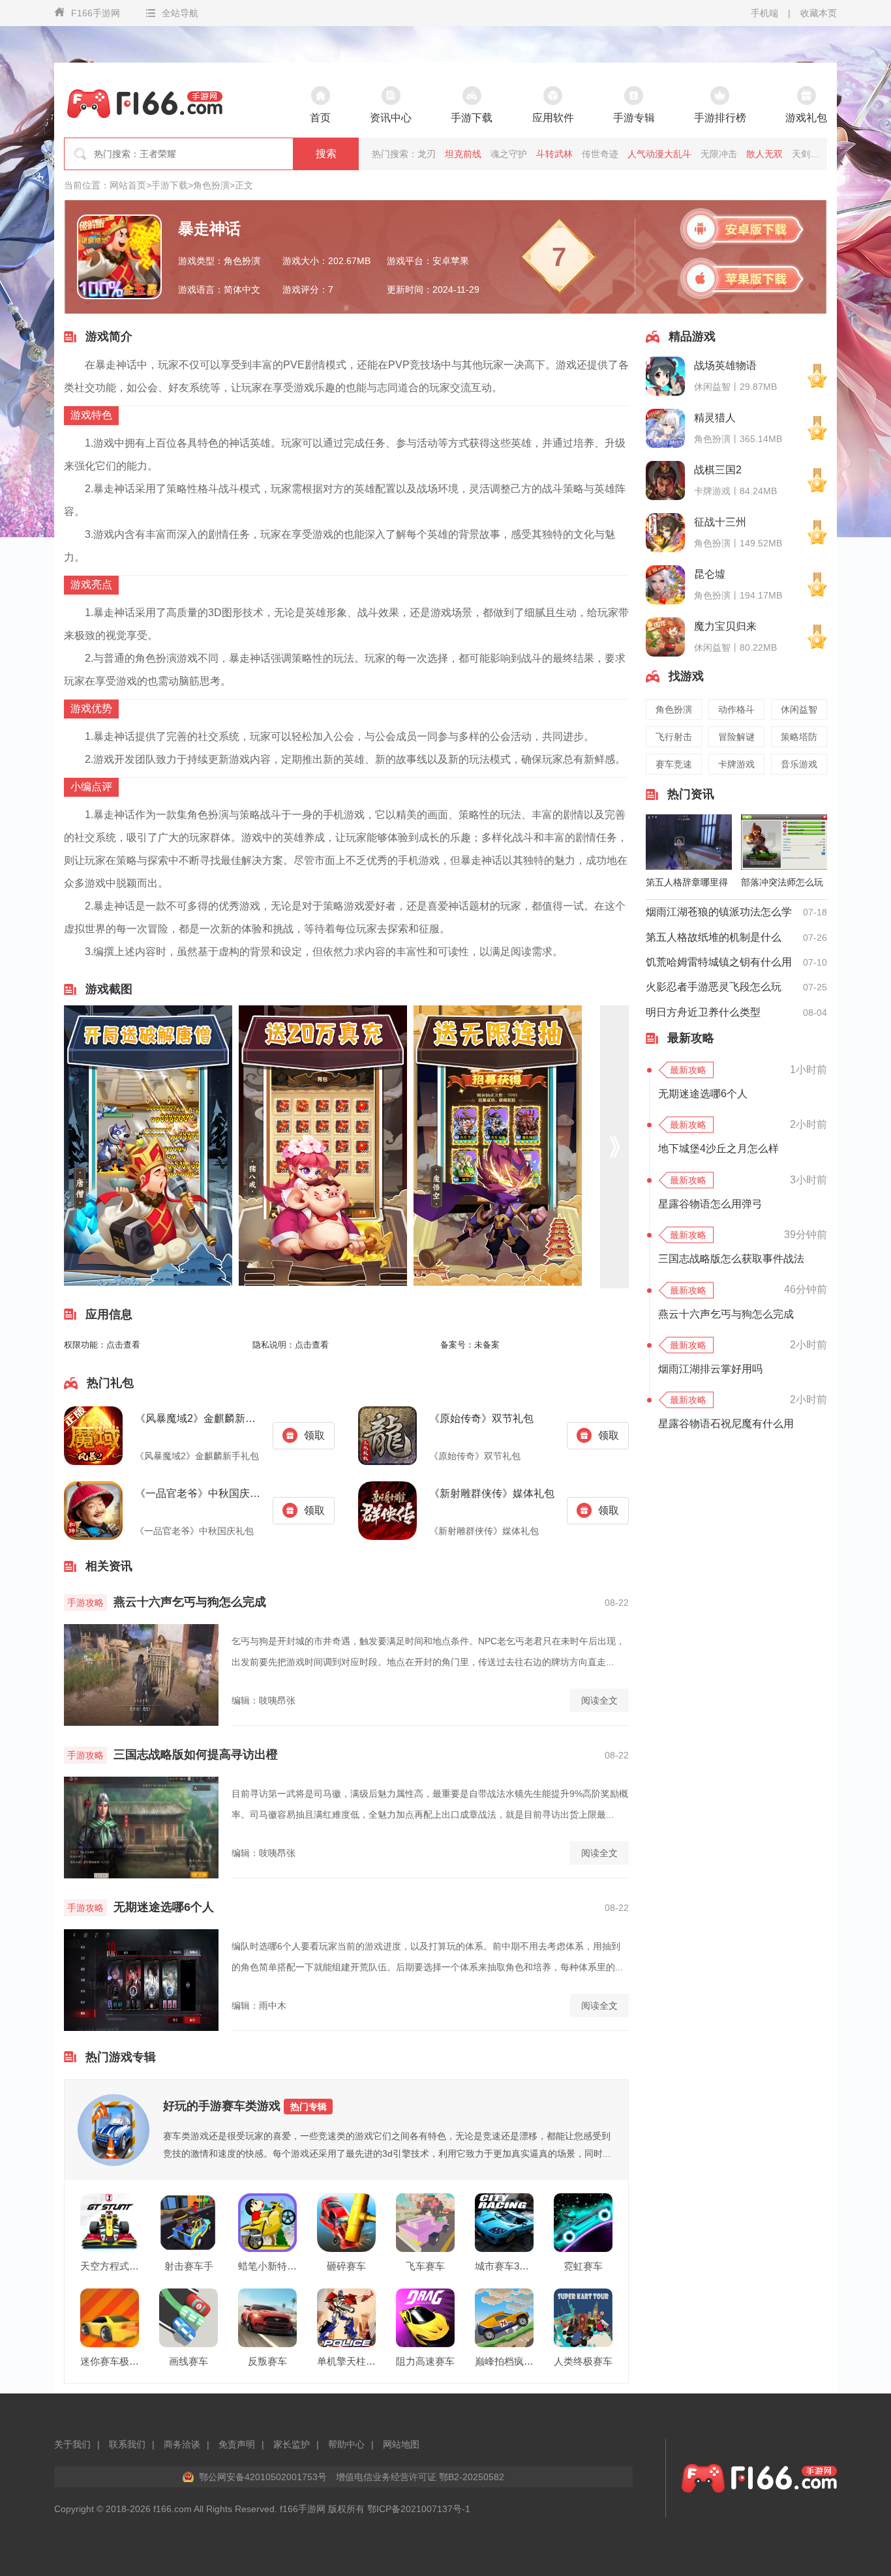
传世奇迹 (600, 154)
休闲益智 (799, 709)
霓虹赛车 (583, 2266)
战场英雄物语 (725, 365)
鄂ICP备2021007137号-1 (419, 2509)
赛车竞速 (674, 764)
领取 (314, 1435)
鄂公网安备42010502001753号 (263, 2477)
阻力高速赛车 (425, 2361)
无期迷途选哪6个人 (164, 1907)
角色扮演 (211, 185)
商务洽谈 (182, 2444)
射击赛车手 (189, 2266)
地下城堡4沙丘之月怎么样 (718, 1148)
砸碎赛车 (346, 2266)
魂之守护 (509, 154)
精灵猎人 (715, 418)
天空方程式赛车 (110, 2266)
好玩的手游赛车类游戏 (245, 2106)
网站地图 (401, 2444)
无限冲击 (719, 154)
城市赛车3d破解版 (504, 2266)
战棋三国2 (718, 470)
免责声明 (237, 2444)
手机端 (764, 13)
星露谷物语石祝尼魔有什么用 (726, 1424)
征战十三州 (720, 522)
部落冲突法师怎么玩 (782, 882)
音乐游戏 (799, 764)
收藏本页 (819, 13)
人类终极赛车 (583, 2361)
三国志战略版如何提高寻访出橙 (196, 1754)
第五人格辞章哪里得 (687, 882)
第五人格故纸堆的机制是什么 (714, 937)
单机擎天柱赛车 (346, 2361)
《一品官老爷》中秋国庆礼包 (199, 1493)
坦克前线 (463, 154)
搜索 (326, 154)
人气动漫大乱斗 (659, 154)
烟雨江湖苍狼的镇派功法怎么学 (719, 912)
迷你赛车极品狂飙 (110, 2361)
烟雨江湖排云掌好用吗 (710, 1369)
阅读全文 (599, 1700)
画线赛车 (189, 2361)
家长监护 (292, 2444)
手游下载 (170, 185)
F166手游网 (96, 13)
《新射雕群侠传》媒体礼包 (492, 1493)
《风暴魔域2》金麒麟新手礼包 (199, 1418)
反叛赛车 (267, 2361)
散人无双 (764, 154)
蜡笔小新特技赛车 (267, 2266)
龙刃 (427, 154)
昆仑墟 (710, 574)
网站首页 (128, 185)
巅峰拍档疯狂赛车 (504, 2361)
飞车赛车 (425, 2266)
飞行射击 (674, 737)
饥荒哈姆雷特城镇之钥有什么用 (719, 962)
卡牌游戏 (736, 764)
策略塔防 (799, 737)
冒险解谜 (736, 737)
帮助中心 (346, 2444)
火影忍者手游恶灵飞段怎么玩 (714, 987)
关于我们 (72, 2444)
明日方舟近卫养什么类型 (703, 1012)
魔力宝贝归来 (725, 626)
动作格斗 (736, 709)
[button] (614, 1147)
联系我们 (127, 2444)
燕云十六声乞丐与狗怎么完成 (190, 1602)
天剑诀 (806, 154)
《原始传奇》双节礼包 (481, 1418)
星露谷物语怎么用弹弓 (710, 1204)
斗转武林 (554, 154)
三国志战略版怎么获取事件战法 (731, 1259)
